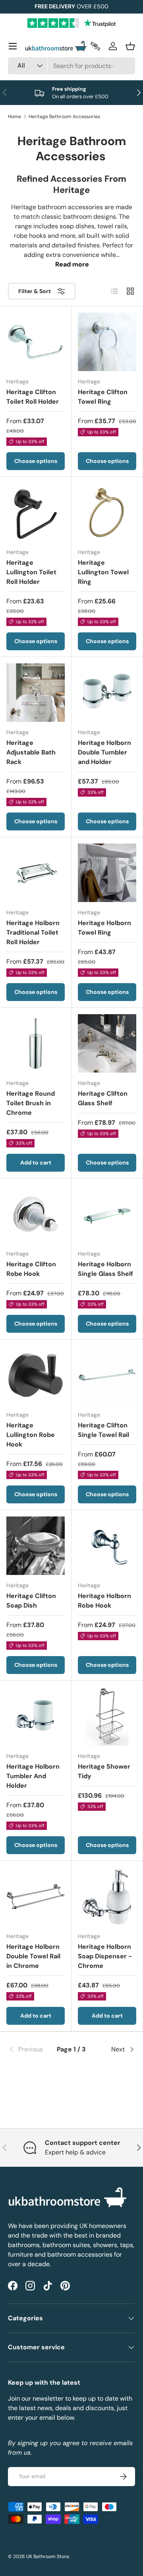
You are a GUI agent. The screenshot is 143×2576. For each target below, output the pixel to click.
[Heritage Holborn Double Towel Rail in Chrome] (36, 1897)
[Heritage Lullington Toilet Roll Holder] (36, 512)
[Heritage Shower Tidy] (107, 1716)
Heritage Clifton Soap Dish (31, 1601)
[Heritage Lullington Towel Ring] (107, 512)
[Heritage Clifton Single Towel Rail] (107, 1375)
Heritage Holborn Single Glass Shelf (105, 1269)
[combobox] (71, 66)
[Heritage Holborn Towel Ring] (107, 873)
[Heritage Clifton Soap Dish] (36, 1546)
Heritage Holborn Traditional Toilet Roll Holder (33, 932)
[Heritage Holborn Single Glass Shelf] (107, 1214)
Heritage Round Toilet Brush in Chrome (31, 1103)
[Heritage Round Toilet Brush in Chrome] (36, 1043)
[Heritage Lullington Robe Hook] (36, 1375)
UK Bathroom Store (48, 2557)
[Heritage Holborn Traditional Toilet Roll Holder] (36, 873)
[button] (130, 46)
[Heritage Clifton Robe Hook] (36, 1214)
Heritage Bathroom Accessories (64, 117)
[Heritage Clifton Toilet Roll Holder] (36, 342)
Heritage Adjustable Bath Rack (31, 752)
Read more (72, 264)
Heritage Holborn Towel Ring (104, 928)
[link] (29, 2049)
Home (14, 117)
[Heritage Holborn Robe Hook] (107, 1546)
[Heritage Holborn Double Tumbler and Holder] (107, 693)
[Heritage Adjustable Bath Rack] (36, 693)
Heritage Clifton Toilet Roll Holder (33, 397)
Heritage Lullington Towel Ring (103, 572)
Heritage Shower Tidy (104, 1771)
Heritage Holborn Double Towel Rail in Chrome (33, 1956)
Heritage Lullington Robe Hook (31, 1435)
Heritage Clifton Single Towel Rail (103, 1430)
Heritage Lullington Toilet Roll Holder (31, 572)
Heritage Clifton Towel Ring (103, 397)
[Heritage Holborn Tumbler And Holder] (36, 1716)
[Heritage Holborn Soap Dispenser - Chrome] (107, 1897)
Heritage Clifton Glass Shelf (103, 1098)
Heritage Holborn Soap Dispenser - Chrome (105, 1956)
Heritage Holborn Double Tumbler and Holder (104, 752)
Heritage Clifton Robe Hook (31, 1269)
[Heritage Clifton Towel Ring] (107, 342)
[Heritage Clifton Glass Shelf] (107, 1043)
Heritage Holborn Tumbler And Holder (33, 1776)
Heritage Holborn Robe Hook (104, 1601)
